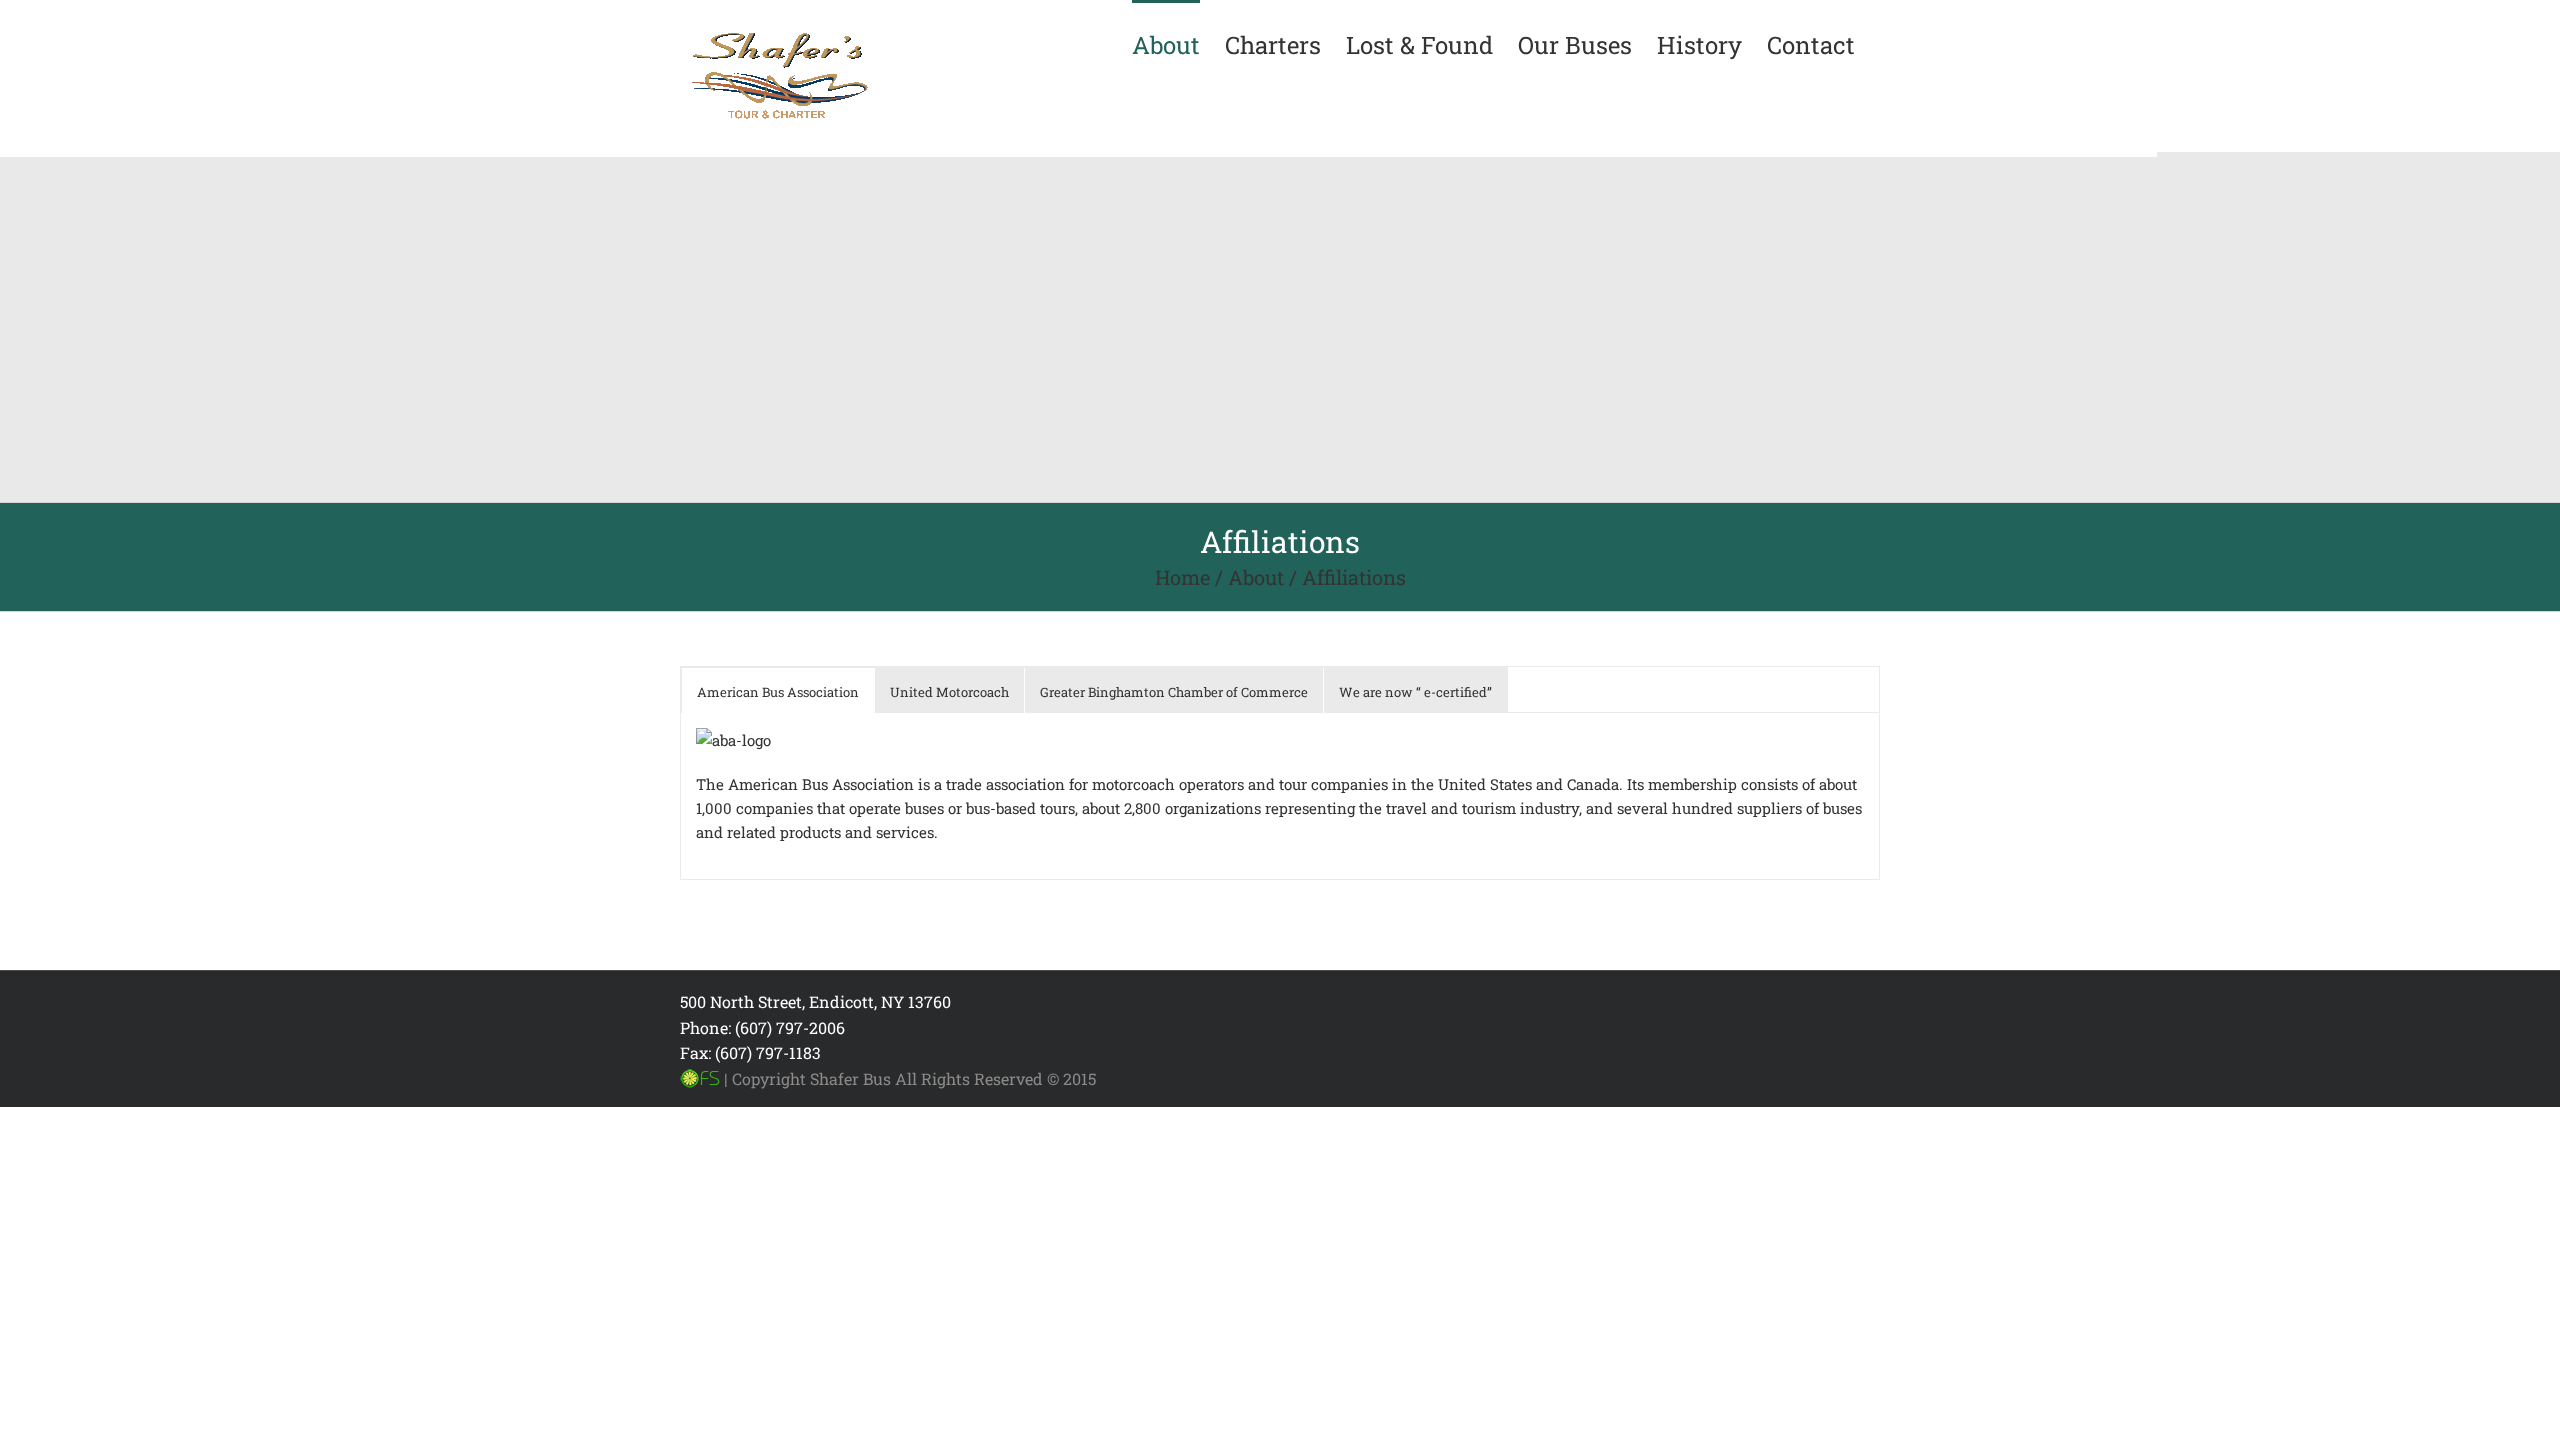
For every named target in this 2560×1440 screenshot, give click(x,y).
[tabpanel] (1280, 796)
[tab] (778, 692)
